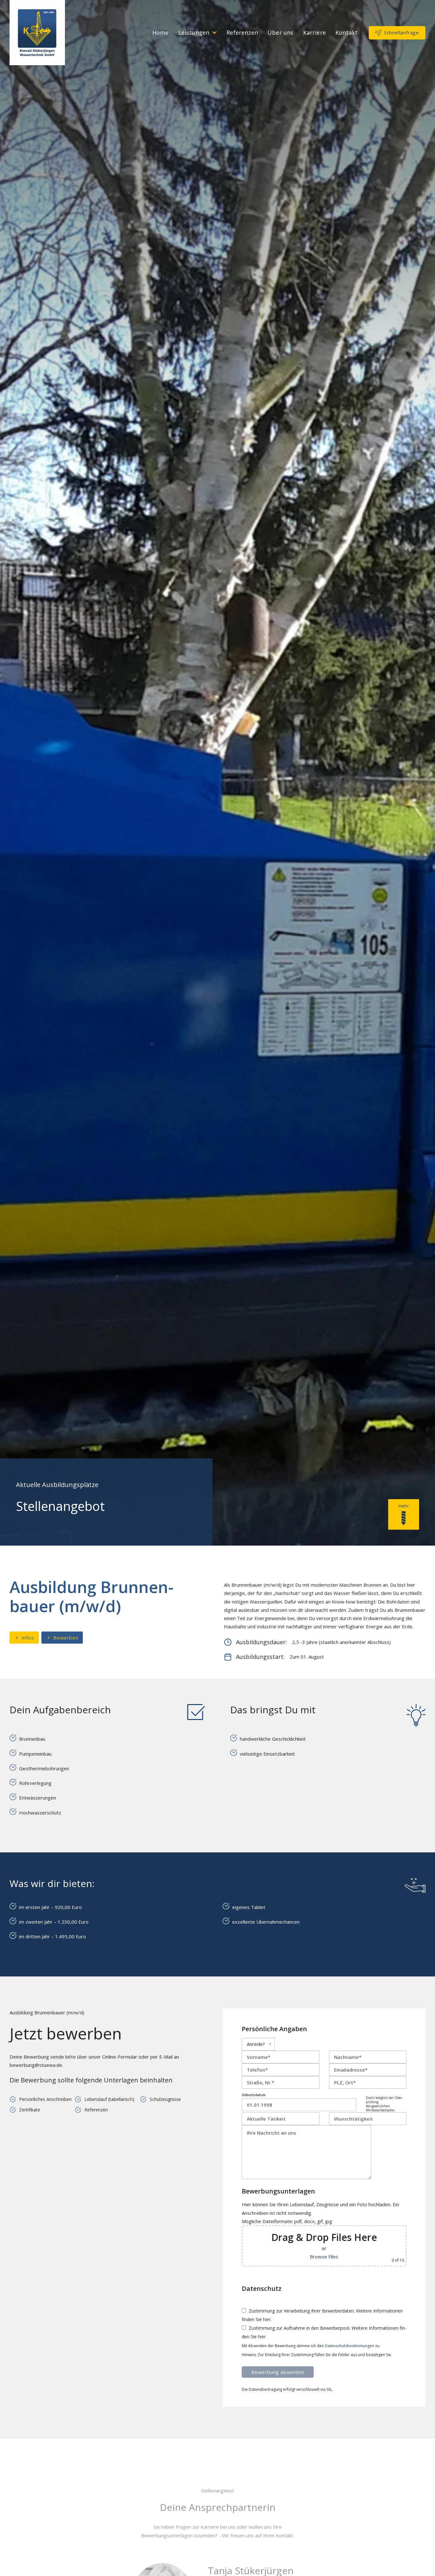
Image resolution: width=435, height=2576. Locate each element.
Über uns (280, 32)
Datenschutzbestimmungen (349, 2346)
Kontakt (346, 32)
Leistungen (194, 32)
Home (160, 32)
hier (267, 2319)
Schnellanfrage (402, 32)
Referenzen (242, 32)
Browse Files (324, 2257)
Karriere (314, 32)
